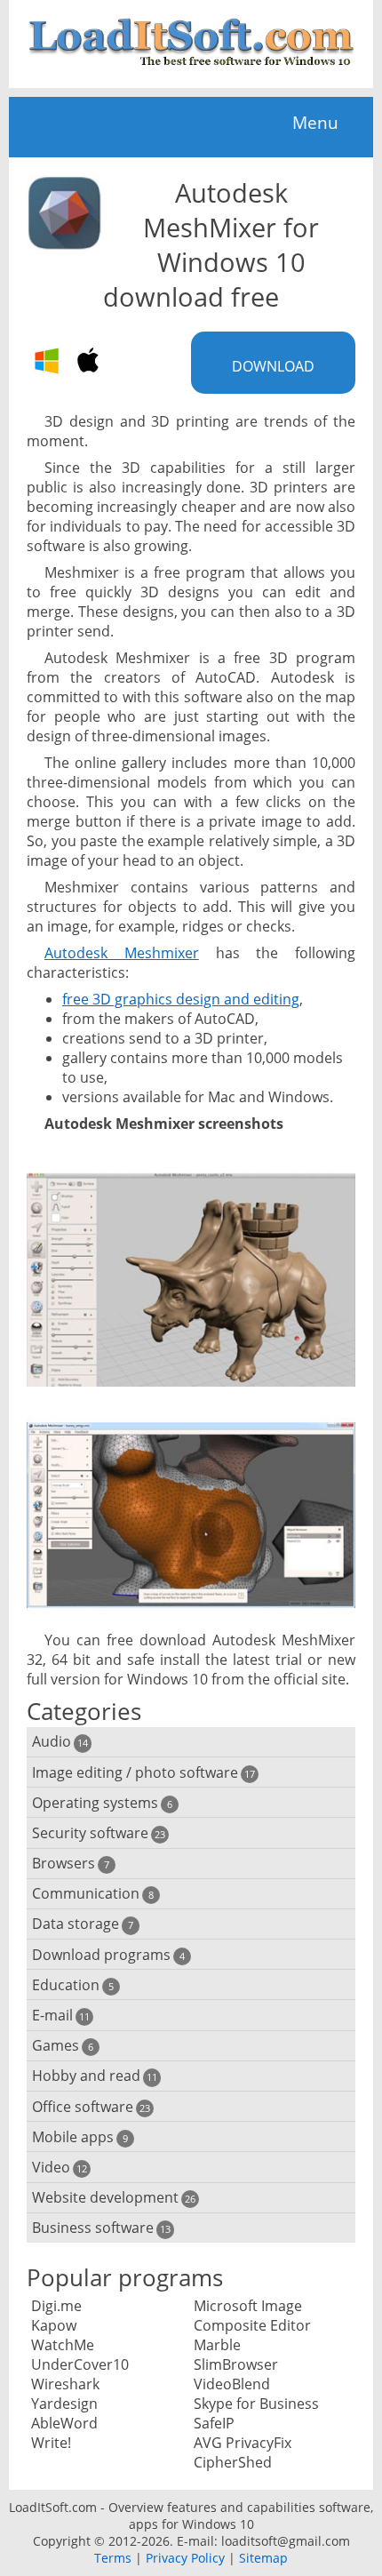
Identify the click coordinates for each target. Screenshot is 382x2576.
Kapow (54, 2325)
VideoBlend (232, 2384)
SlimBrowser (236, 2364)
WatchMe (63, 2345)
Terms (113, 2558)
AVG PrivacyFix (243, 2443)
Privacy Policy (185, 2558)
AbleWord (64, 2423)
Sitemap (263, 2558)
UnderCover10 (80, 2364)
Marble (217, 2345)
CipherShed (233, 2462)
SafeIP (214, 2423)
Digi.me (56, 2306)
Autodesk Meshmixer (122, 953)
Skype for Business (256, 2404)
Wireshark (65, 2384)
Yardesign (64, 2404)
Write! (51, 2443)
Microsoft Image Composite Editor (252, 2316)
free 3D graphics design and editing (181, 999)
